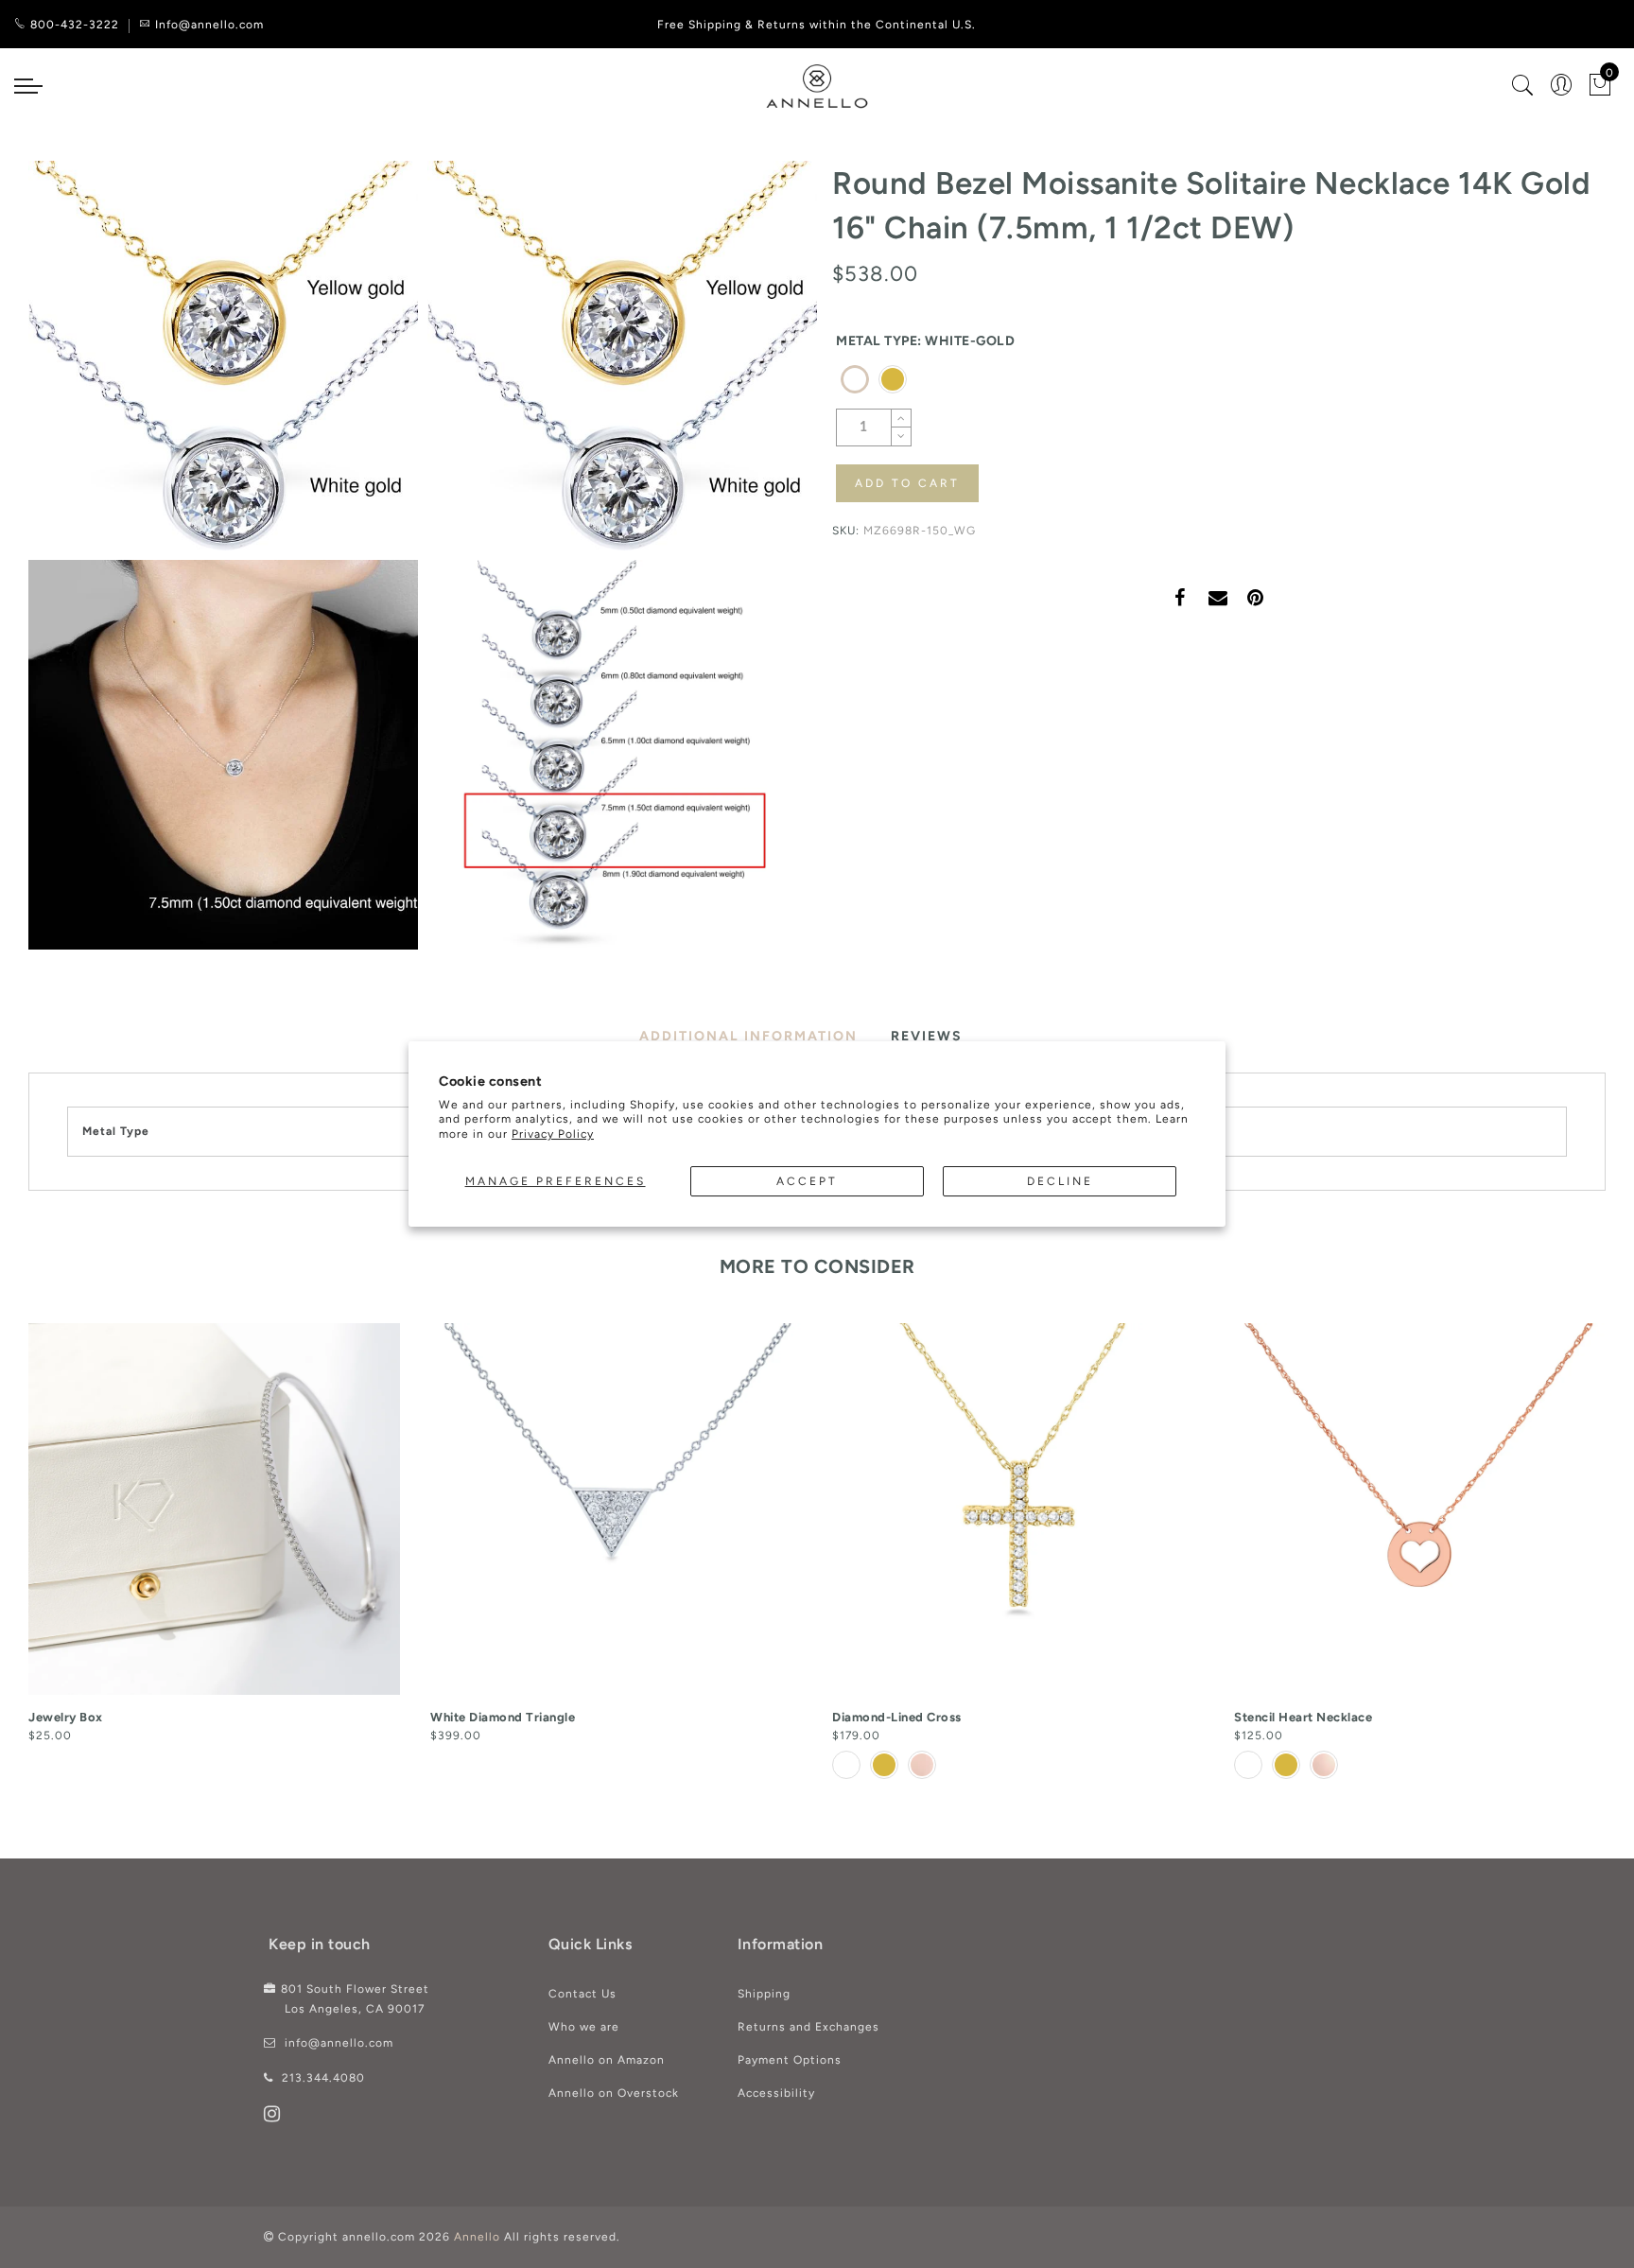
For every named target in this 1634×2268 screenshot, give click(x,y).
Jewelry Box (66, 1717)
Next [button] (1594, 1559)
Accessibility (776, 2093)
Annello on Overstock (614, 2093)
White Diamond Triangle (503, 1717)
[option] (214, 1535)
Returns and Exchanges (808, 2027)
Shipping (764, 1994)
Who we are (584, 2027)
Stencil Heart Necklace (1303, 1717)
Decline (1060, 1181)
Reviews (927, 1036)
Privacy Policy (553, 1134)
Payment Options (790, 2060)
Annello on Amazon (607, 2060)
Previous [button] (16, 1559)
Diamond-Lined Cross (897, 1717)
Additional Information (748, 1036)
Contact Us (582, 1994)
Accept (807, 1181)
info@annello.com (339, 2043)
